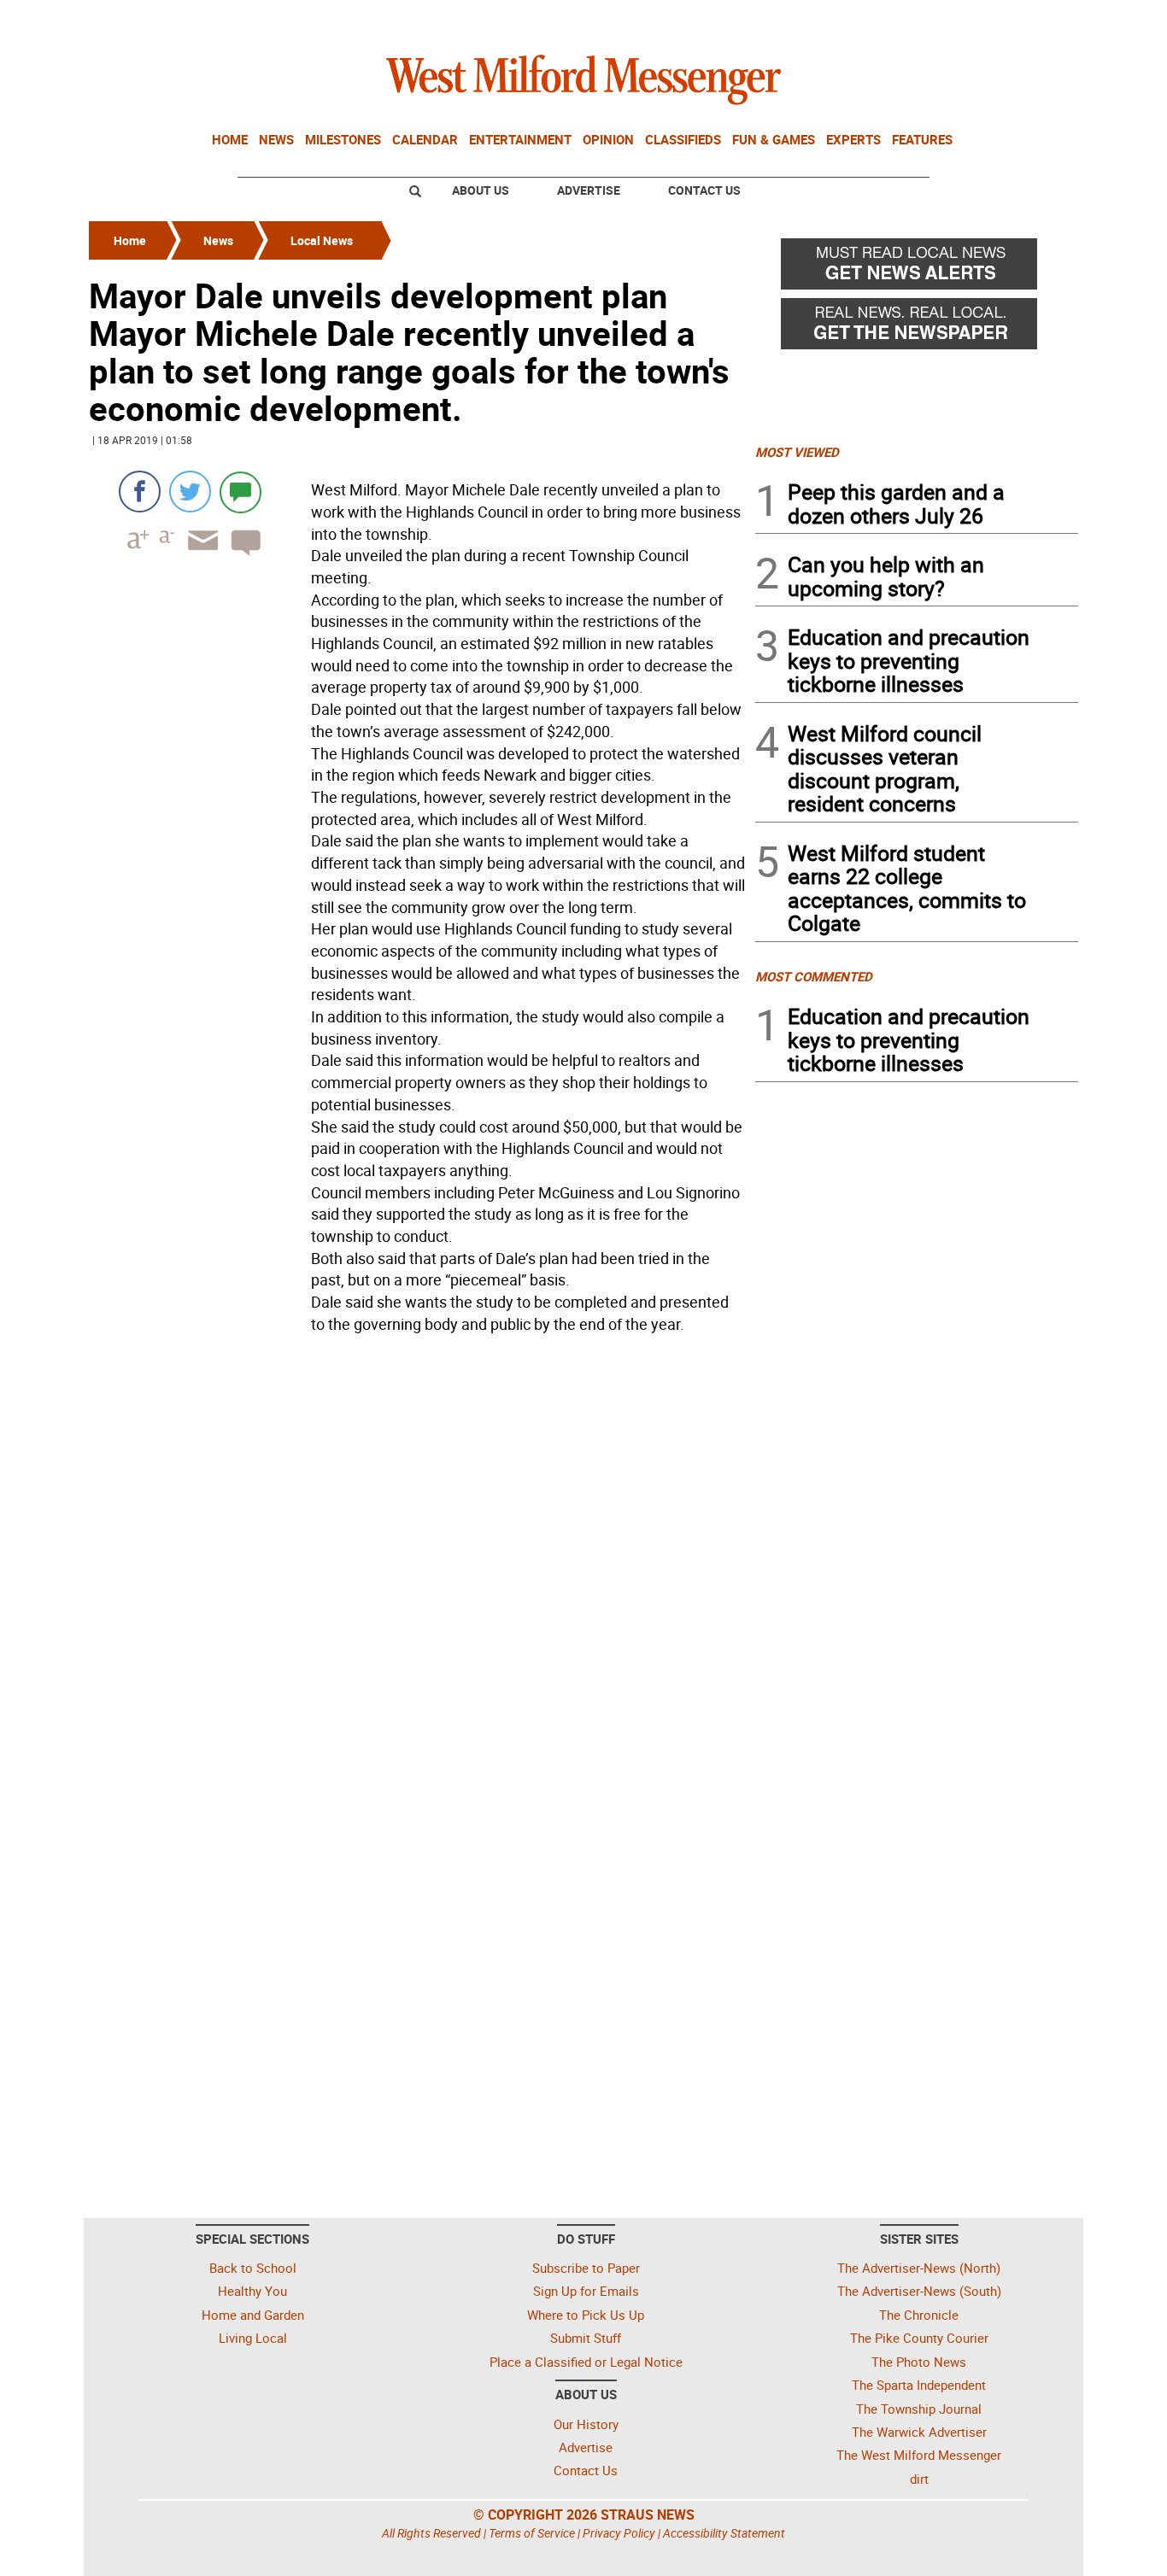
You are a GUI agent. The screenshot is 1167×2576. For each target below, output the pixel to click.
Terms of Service (532, 2533)
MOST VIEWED (797, 452)
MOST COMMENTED (814, 976)
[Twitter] (190, 492)
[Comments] (240, 492)
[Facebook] (140, 492)
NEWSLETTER (941, 20)
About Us (481, 190)
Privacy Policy (619, 2533)
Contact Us (704, 190)
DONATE (1037, 20)
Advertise (589, 190)
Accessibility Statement (724, 2533)
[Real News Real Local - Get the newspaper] (917, 328)
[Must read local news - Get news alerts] (917, 268)
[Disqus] (417, 1558)
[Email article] (197, 556)
